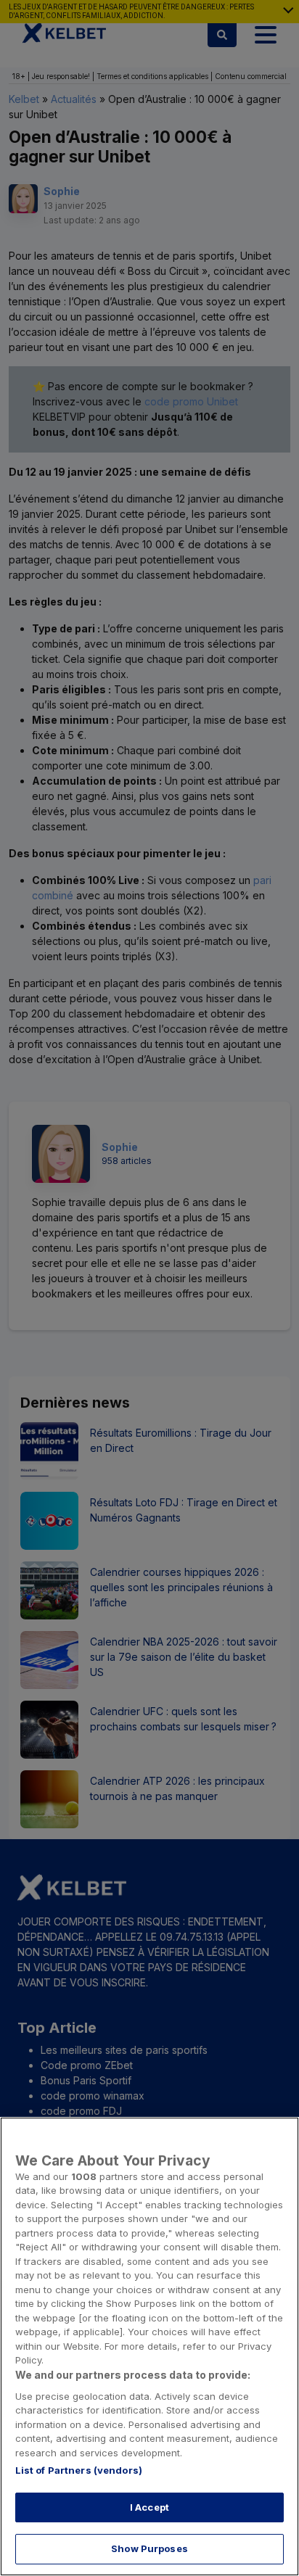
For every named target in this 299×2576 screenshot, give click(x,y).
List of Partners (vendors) (79, 2470)
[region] (149, 2346)
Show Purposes (149, 2548)
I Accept (149, 2507)
